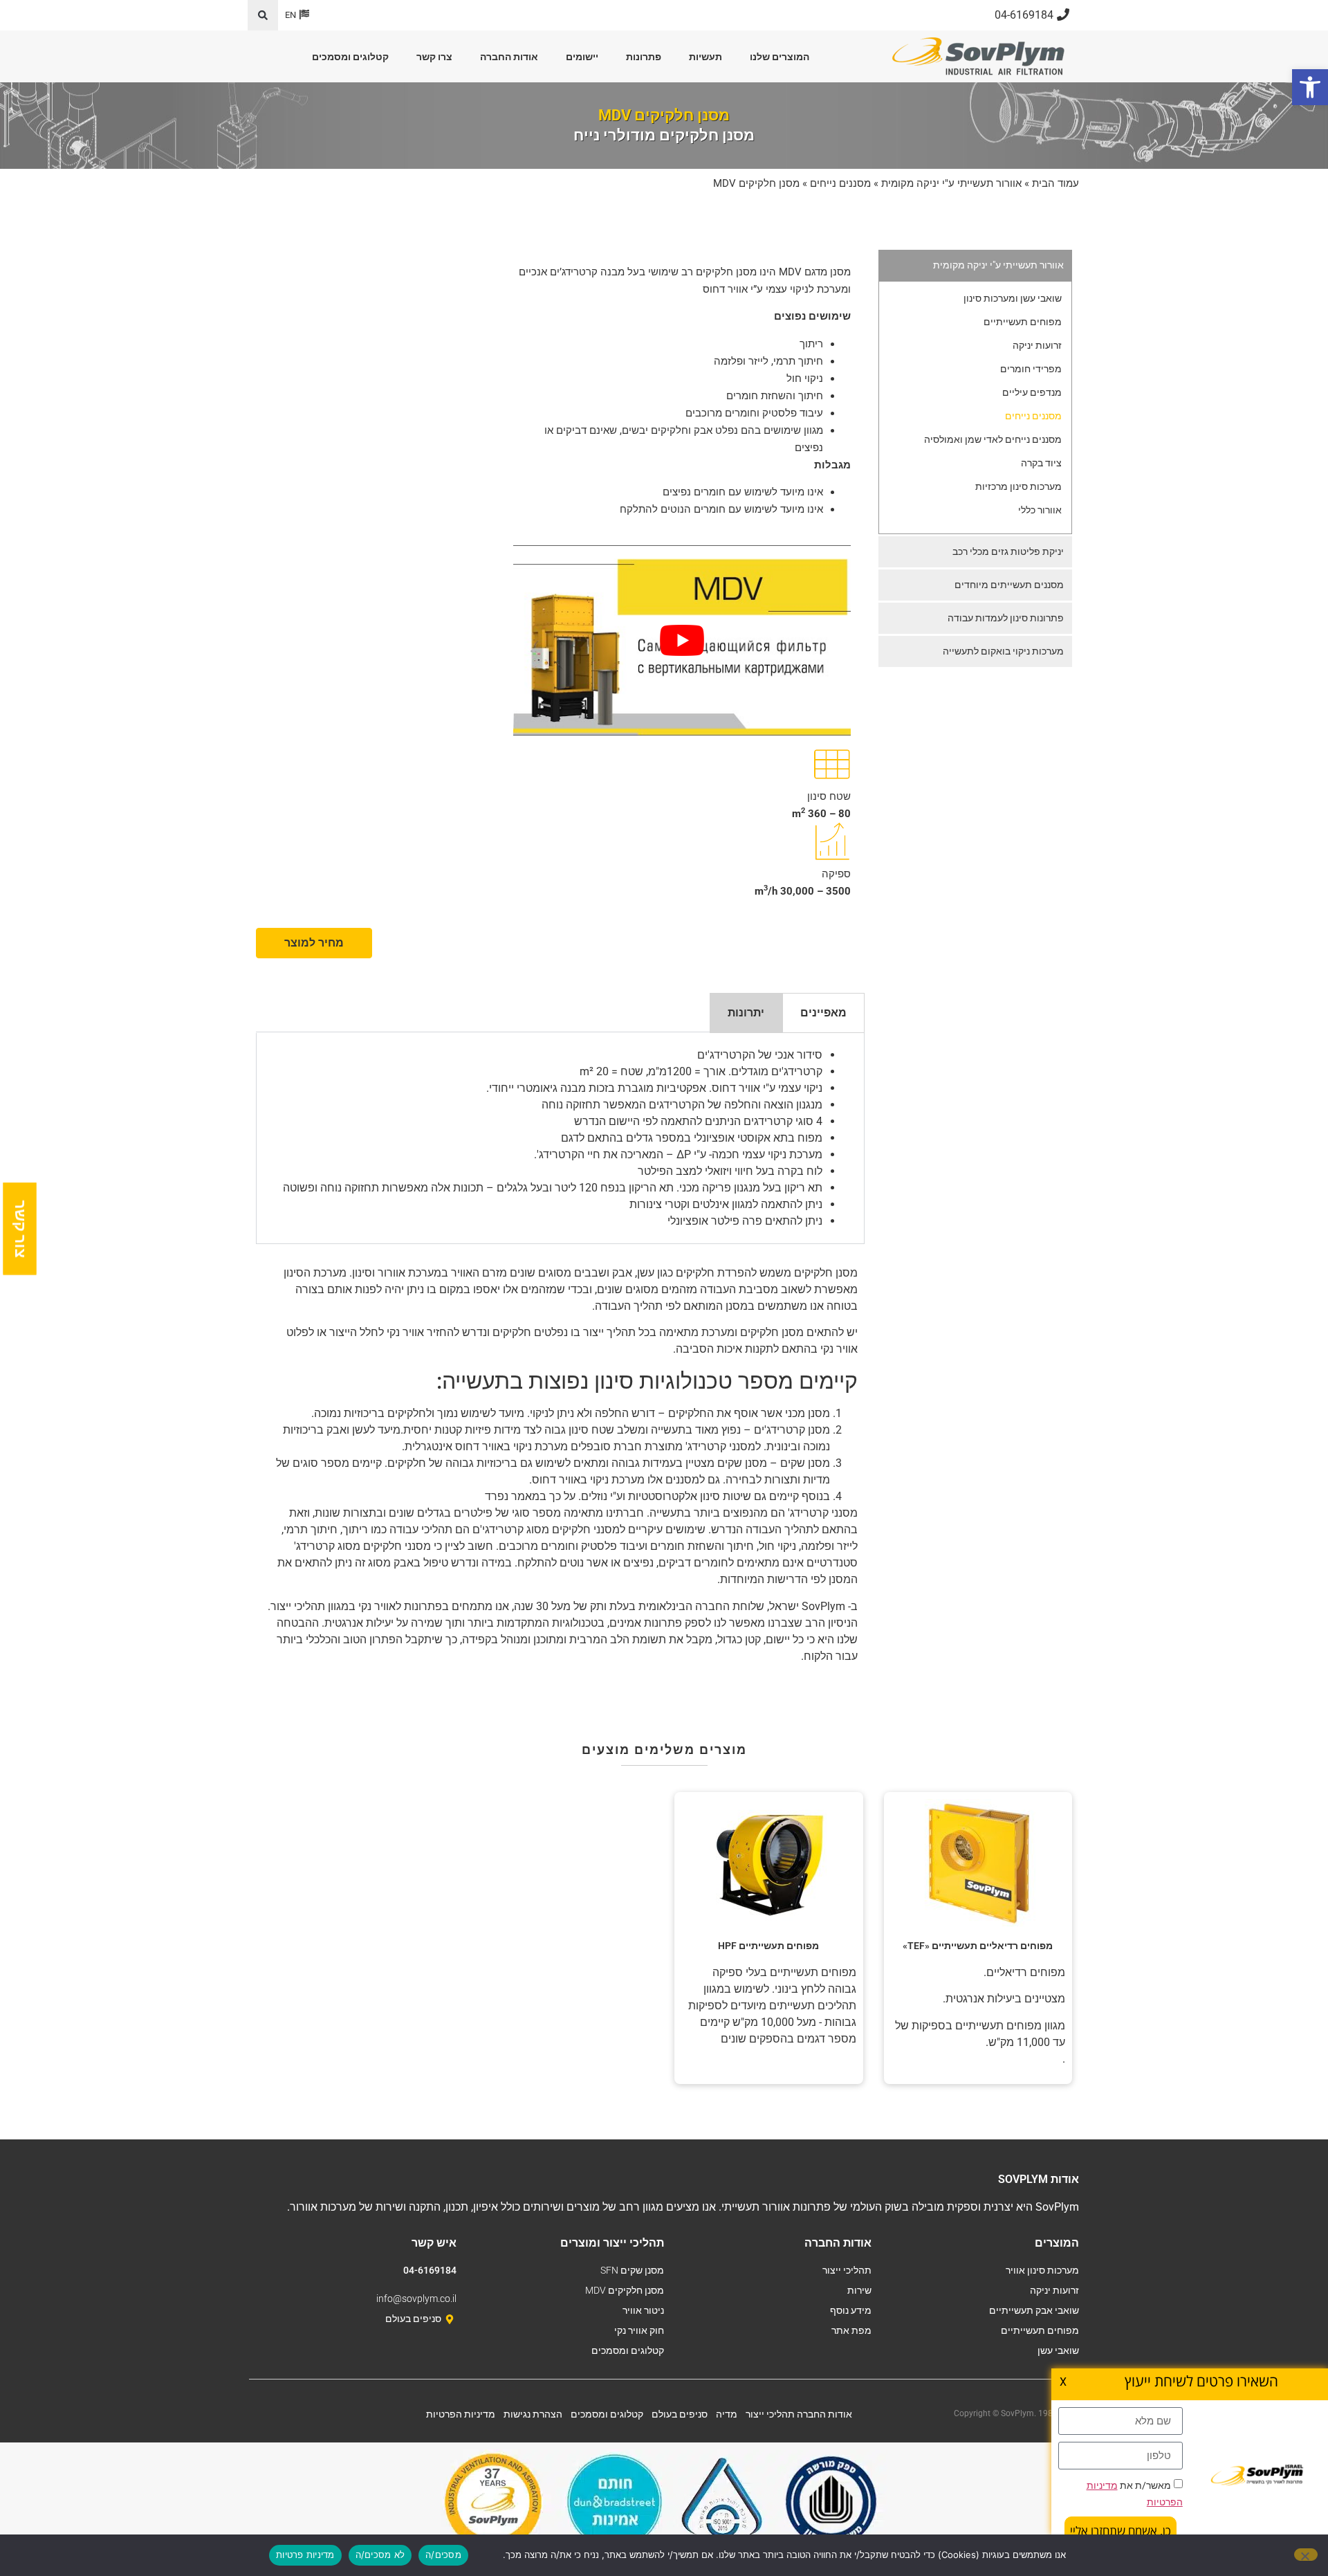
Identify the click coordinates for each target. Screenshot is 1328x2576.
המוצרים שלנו (780, 57)
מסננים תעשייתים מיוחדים (1009, 585)
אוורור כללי (1040, 510)
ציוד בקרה (1041, 463)
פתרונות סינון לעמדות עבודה (1006, 618)
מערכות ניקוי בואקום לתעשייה (1003, 651)
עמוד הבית (1055, 183)
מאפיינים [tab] (823, 1013)
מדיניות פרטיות (305, 2555)
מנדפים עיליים (1032, 392)
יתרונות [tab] (746, 1013)
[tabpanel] (560, 1139)
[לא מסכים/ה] (1306, 2555)
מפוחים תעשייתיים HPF (768, 1946)
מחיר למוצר (314, 943)
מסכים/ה (443, 2555)
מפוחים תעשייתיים (1023, 322)
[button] (263, 15)
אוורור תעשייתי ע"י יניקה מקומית (951, 183)
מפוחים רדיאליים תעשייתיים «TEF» (978, 1946)
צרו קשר (434, 57)
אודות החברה (509, 57)
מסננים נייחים (840, 183)
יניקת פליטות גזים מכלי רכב (1008, 551)
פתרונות (644, 57)
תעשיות (705, 57)
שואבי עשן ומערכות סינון (1013, 298)
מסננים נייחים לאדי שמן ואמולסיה (993, 439)
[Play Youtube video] (682, 640)
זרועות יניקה (1037, 345)
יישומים (582, 57)
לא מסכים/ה (380, 2555)
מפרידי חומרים (1031, 369)
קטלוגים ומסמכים (350, 57)
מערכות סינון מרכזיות (1018, 486)
